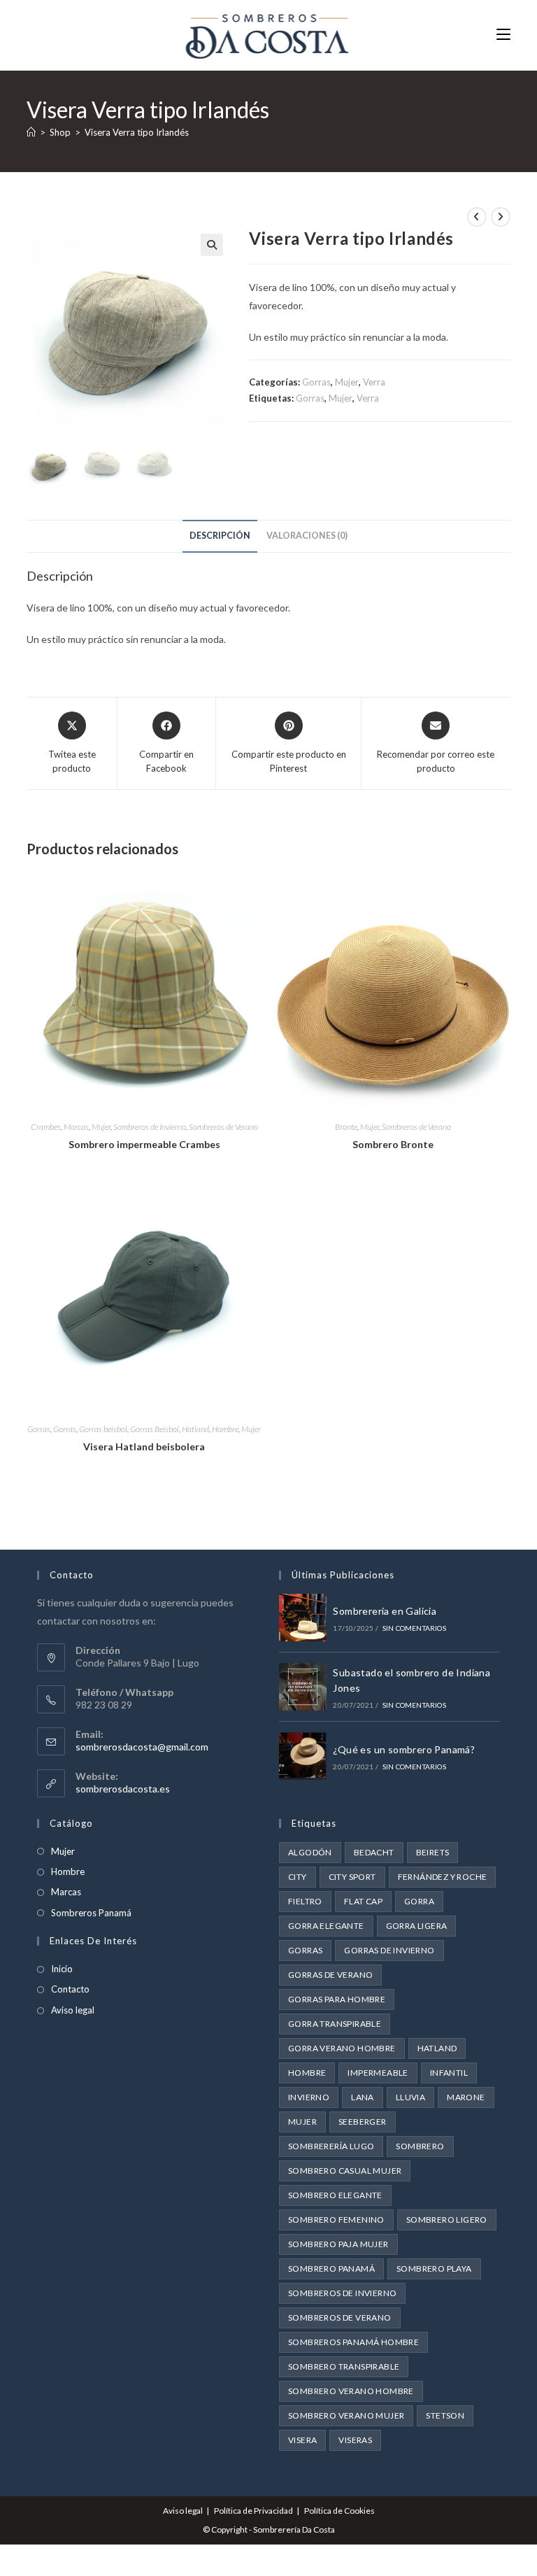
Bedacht (374, 1852)
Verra (374, 382)
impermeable (378, 2073)
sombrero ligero (447, 2220)
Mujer (347, 382)
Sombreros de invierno (342, 2293)
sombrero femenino (336, 2220)
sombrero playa (434, 2269)
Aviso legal (73, 2010)
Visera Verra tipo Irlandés (137, 132)
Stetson (445, 2415)
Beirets (433, 1852)
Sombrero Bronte (393, 1144)
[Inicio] (31, 132)
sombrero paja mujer (338, 2244)
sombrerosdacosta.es (123, 1789)
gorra (419, 1901)
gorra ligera (417, 1926)
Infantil (449, 2073)
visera (302, 2440)
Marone (466, 2097)
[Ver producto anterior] (477, 217)
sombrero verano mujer (346, 2415)
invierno (309, 2097)
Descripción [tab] (220, 536)
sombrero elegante (335, 2195)
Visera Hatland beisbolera (144, 1446)
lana (363, 2097)
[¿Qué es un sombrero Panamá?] (303, 1756)
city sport (352, 1877)
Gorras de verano (330, 1975)
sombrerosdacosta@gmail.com (142, 1747)
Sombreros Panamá (91, 1913)
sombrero (420, 2146)
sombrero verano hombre (351, 2391)
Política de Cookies (339, 2511)
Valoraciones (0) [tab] (307, 536)
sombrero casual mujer (345, 2171)
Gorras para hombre (337, 1999)
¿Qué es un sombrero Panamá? (404, 1749)
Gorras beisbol (103, 1429)
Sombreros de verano (340, 2317)
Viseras (355, 2440)
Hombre (225, 1429)
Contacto (70, 1989)
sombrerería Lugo (331, 2146)
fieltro (305, 1901)
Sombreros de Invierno (150, 1127)
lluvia (410, 2097)
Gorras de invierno (389, 1950)
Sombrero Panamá (331, 2269)
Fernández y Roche (443, 1877)
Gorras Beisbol (155, 1429)
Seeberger (363, 2122)
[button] (212, 245)
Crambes (46, 1127)
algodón (310, 1852)
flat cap (363, 1901)
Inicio (62, 1969)
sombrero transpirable (344, 2366)
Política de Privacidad (253, 2511)
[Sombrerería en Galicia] (303, 1618)
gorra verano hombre (342, 2048)
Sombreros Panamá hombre (353, 2342)
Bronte (346, 1127)
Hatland (195, 1429)
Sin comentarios (414, 1628)
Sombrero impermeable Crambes (144, 1144)
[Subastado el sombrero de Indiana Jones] (303, 1687)
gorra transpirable (335, 2024)
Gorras (316, 382)
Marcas (76, 1127)
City (298, 1877)
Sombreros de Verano (223, 1127)
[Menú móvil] (503, 35)
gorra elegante (326, 1926)
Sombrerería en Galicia (385, 1611)
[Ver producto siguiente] (501, 217)
